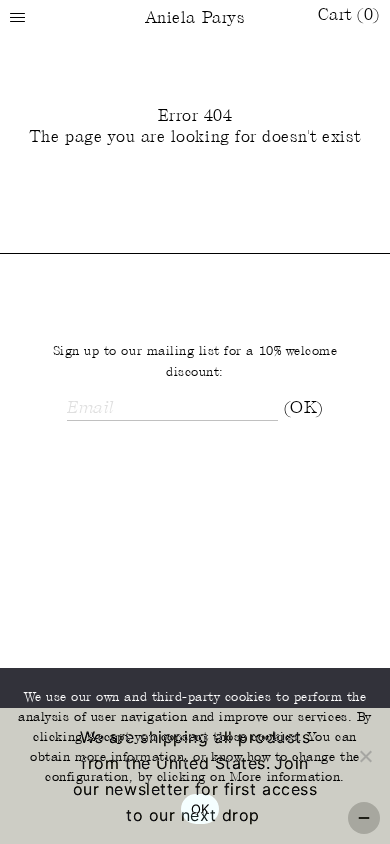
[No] (365, 756)
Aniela (195, 18)
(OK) (303, 409)
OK (200, 809)
